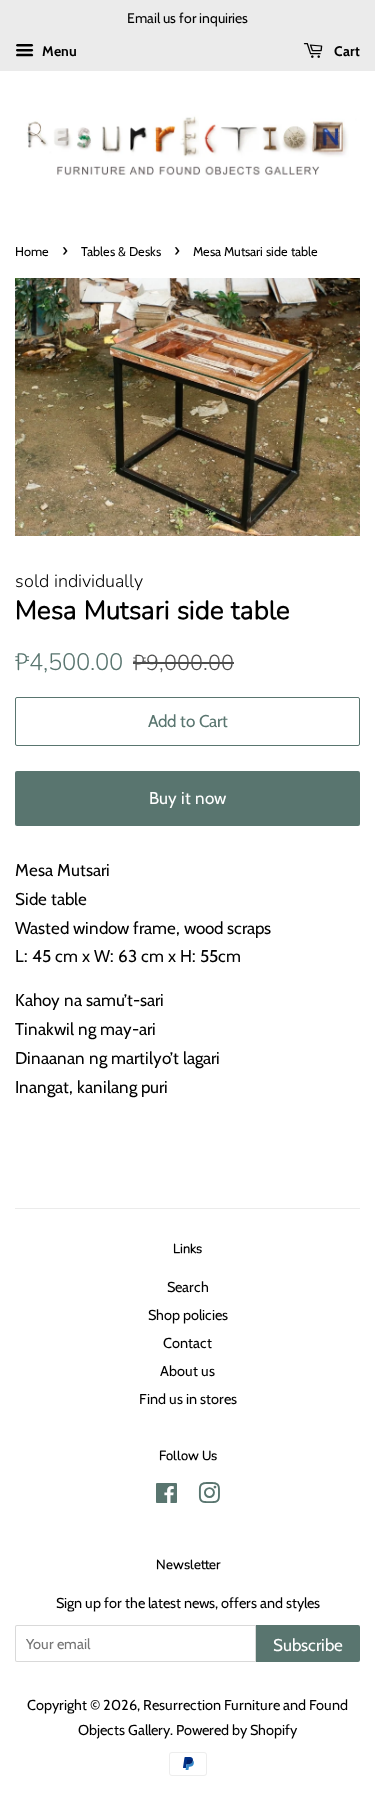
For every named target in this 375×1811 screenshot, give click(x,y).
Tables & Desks (121, 251)
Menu (58, 51)
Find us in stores (188, 1399)
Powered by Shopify (236, 1730)
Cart (345, 51)
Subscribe (308, 1645)
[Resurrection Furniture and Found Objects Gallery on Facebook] (166, 1497)
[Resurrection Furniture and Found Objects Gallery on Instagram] (209, 1497)
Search (188, 1287)
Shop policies (188, 1315)
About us (187, 1371)
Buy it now (187, 798)
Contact (187, 1343)
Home (32, 251)
